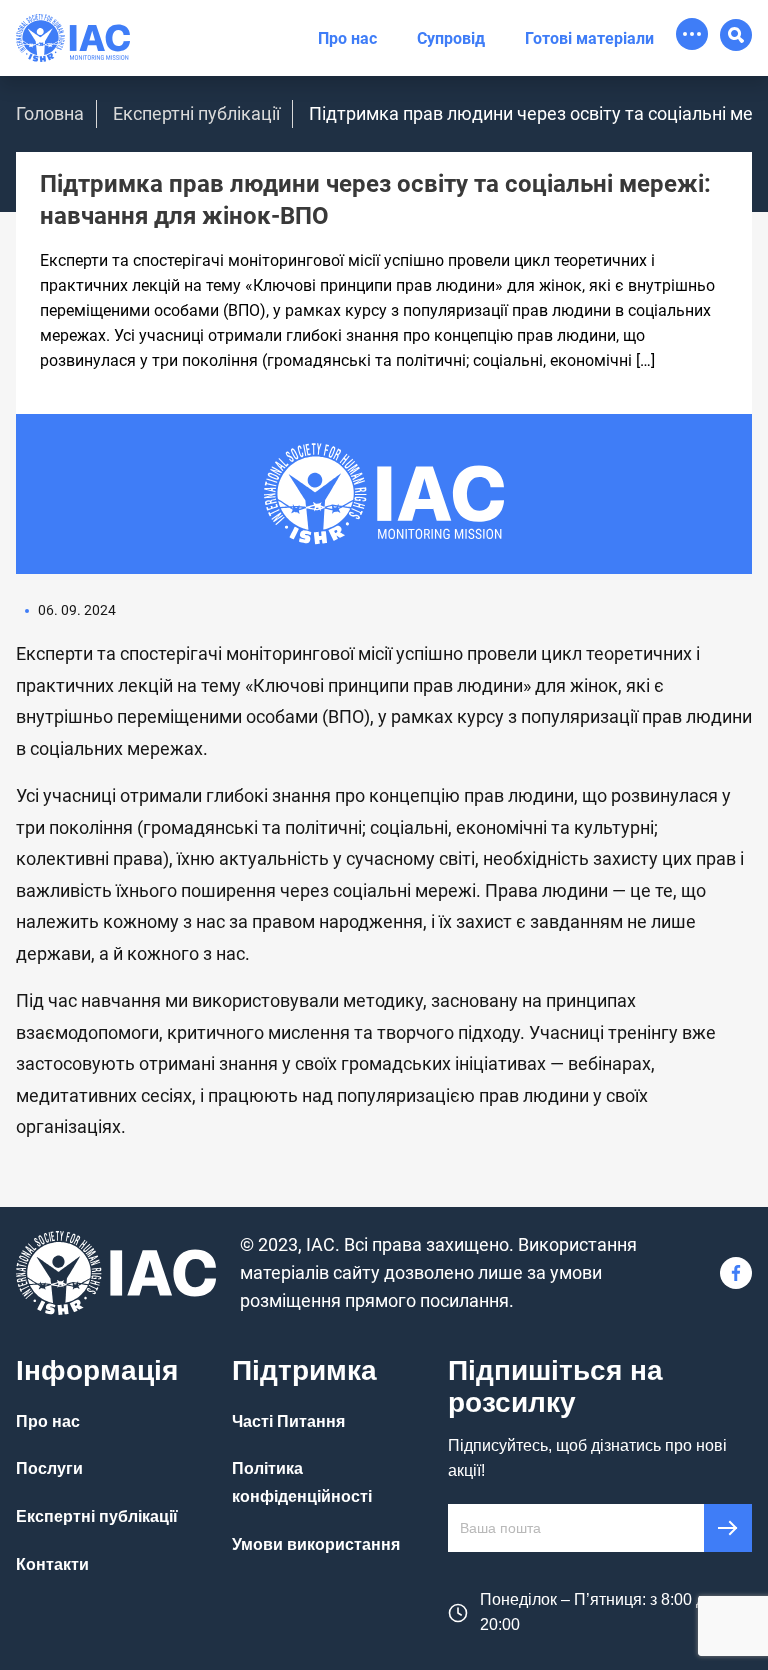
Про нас (347, 38)
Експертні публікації (196, 113)
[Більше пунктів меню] (692, 34)
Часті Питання (288, 1421)
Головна (50, 113)
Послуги (49, 1468)
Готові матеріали (589, 38)
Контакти (52, 1564)
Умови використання (316, 1544)
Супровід (451, 38)
